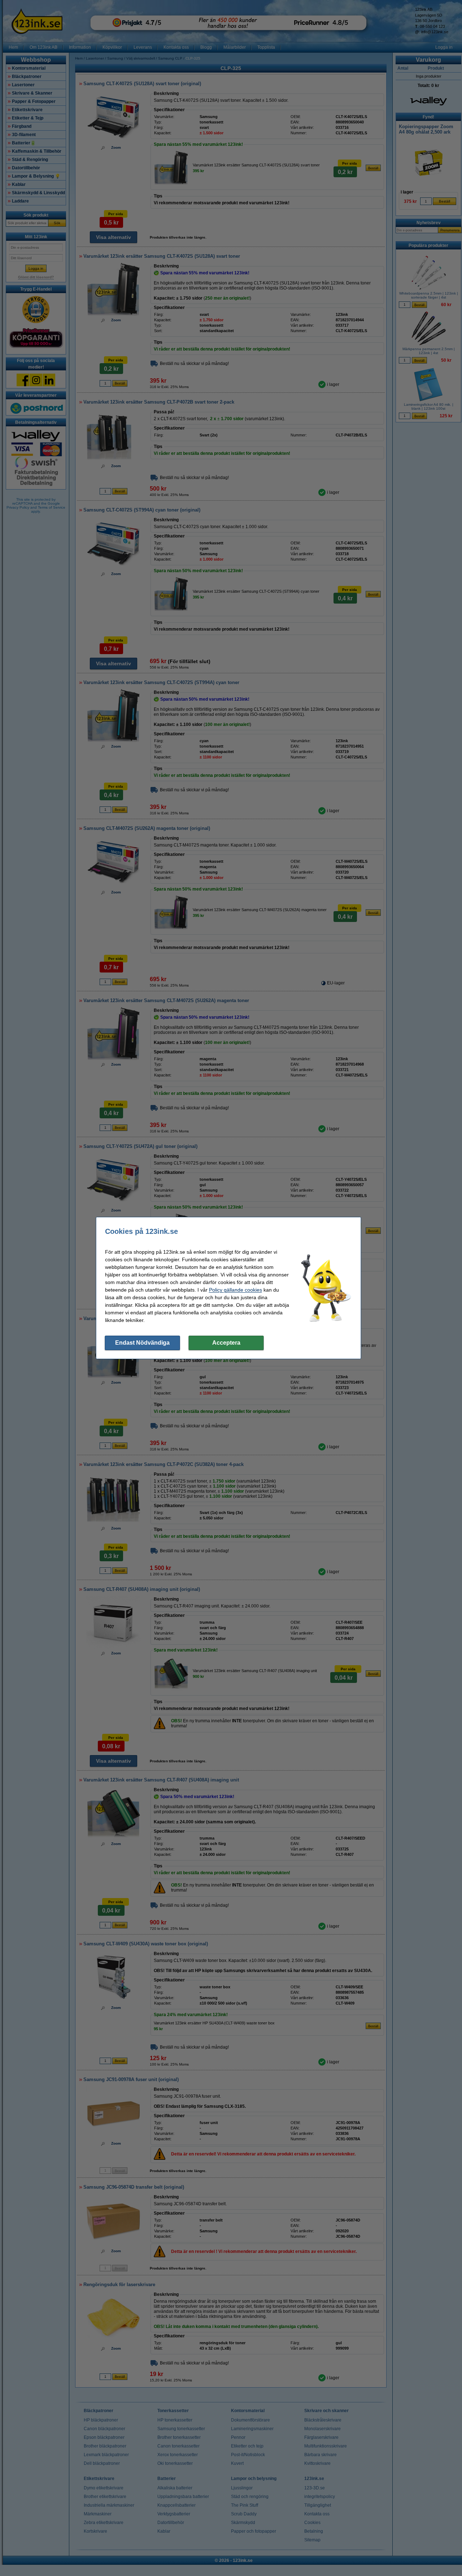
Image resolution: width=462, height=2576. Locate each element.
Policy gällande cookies (236, 1290)
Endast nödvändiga (142, 1343)
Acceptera (226, 1343)
